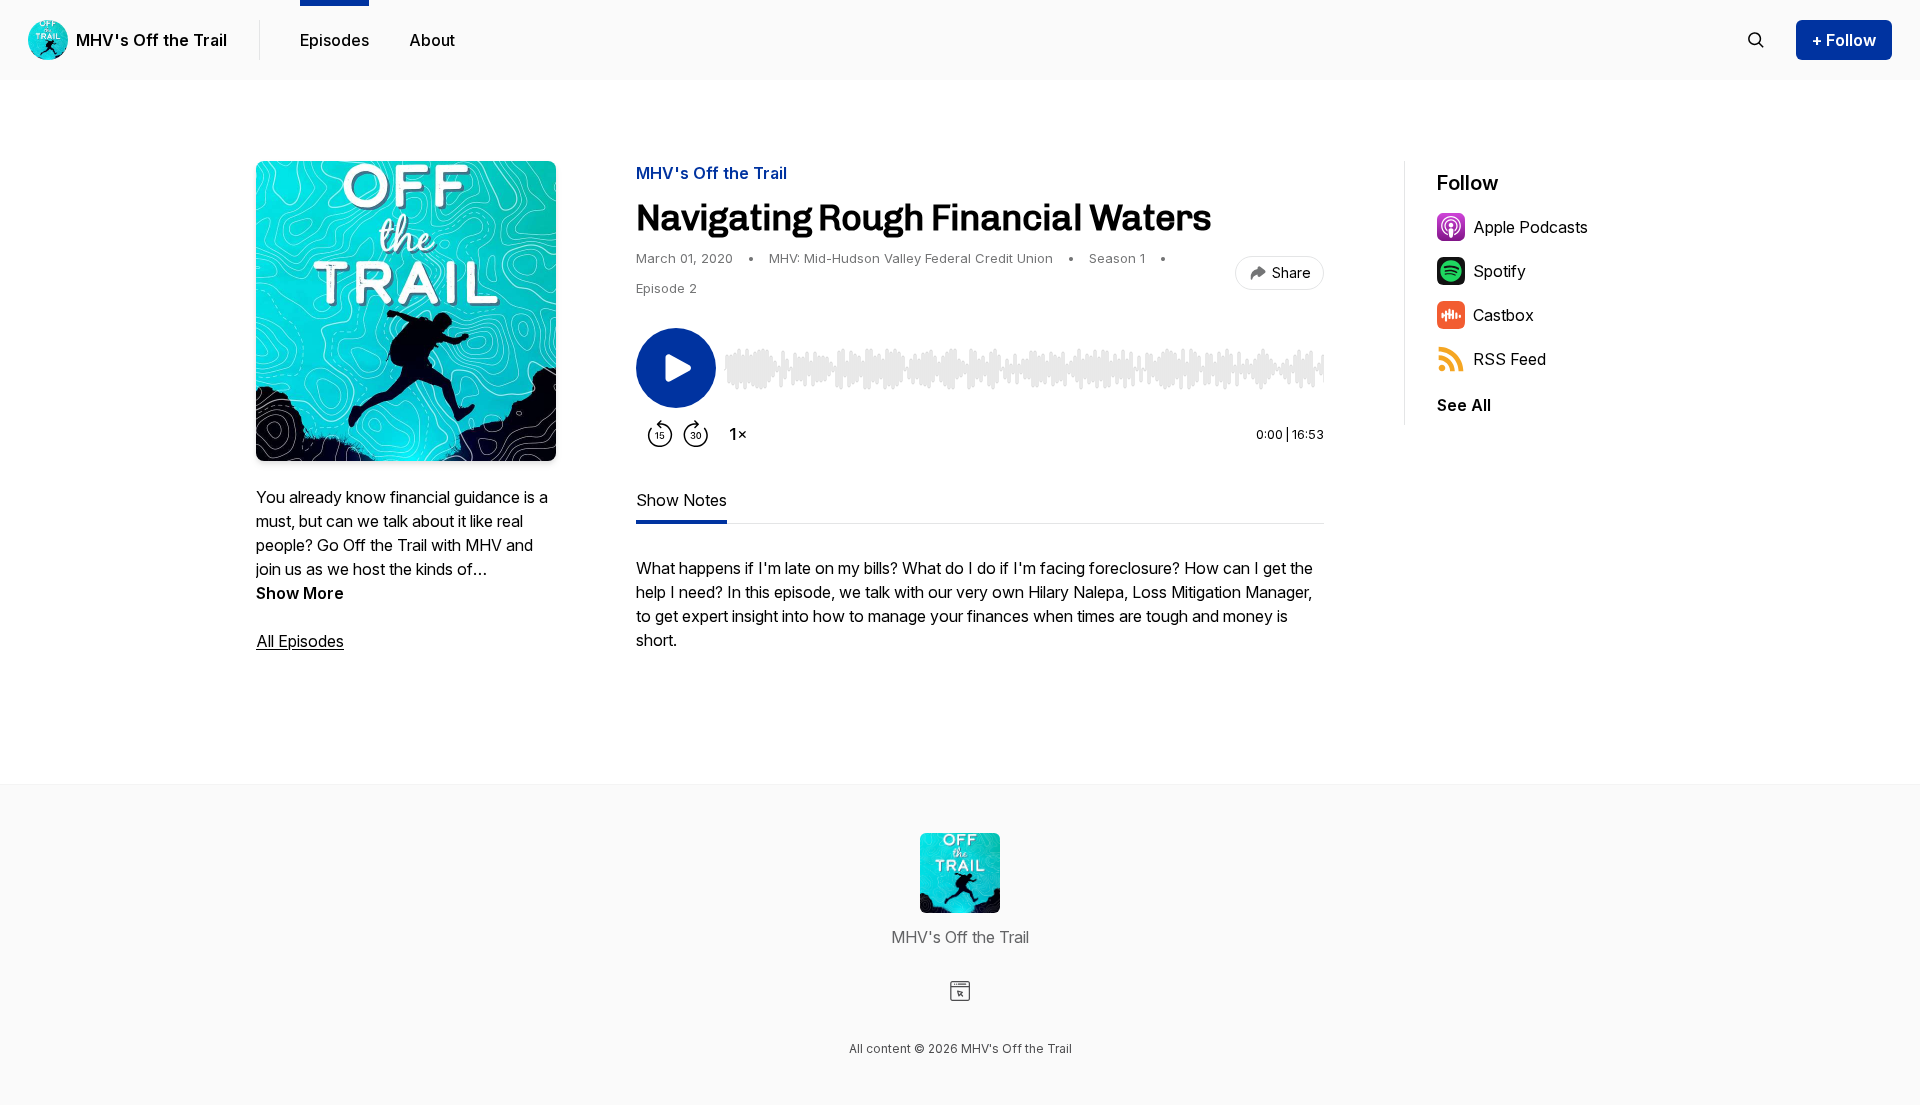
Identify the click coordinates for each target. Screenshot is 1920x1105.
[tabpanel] (980, 614)
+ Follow (1844, 40)
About (432, 40)
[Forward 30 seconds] (696, 434)
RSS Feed (1509, 359)
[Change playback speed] (738, 434)
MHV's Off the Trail (151, 40)
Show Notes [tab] (681, 500)
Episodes (334, 40)
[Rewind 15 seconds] (660, 434)
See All (1464, 405)
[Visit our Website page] (960, 991)
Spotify (1499, 271)
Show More (300, 593)
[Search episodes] (1756, 40)
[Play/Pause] (676, 368)
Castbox (1503, 315)
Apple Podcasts (1530, 227)
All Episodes (300, 641)
